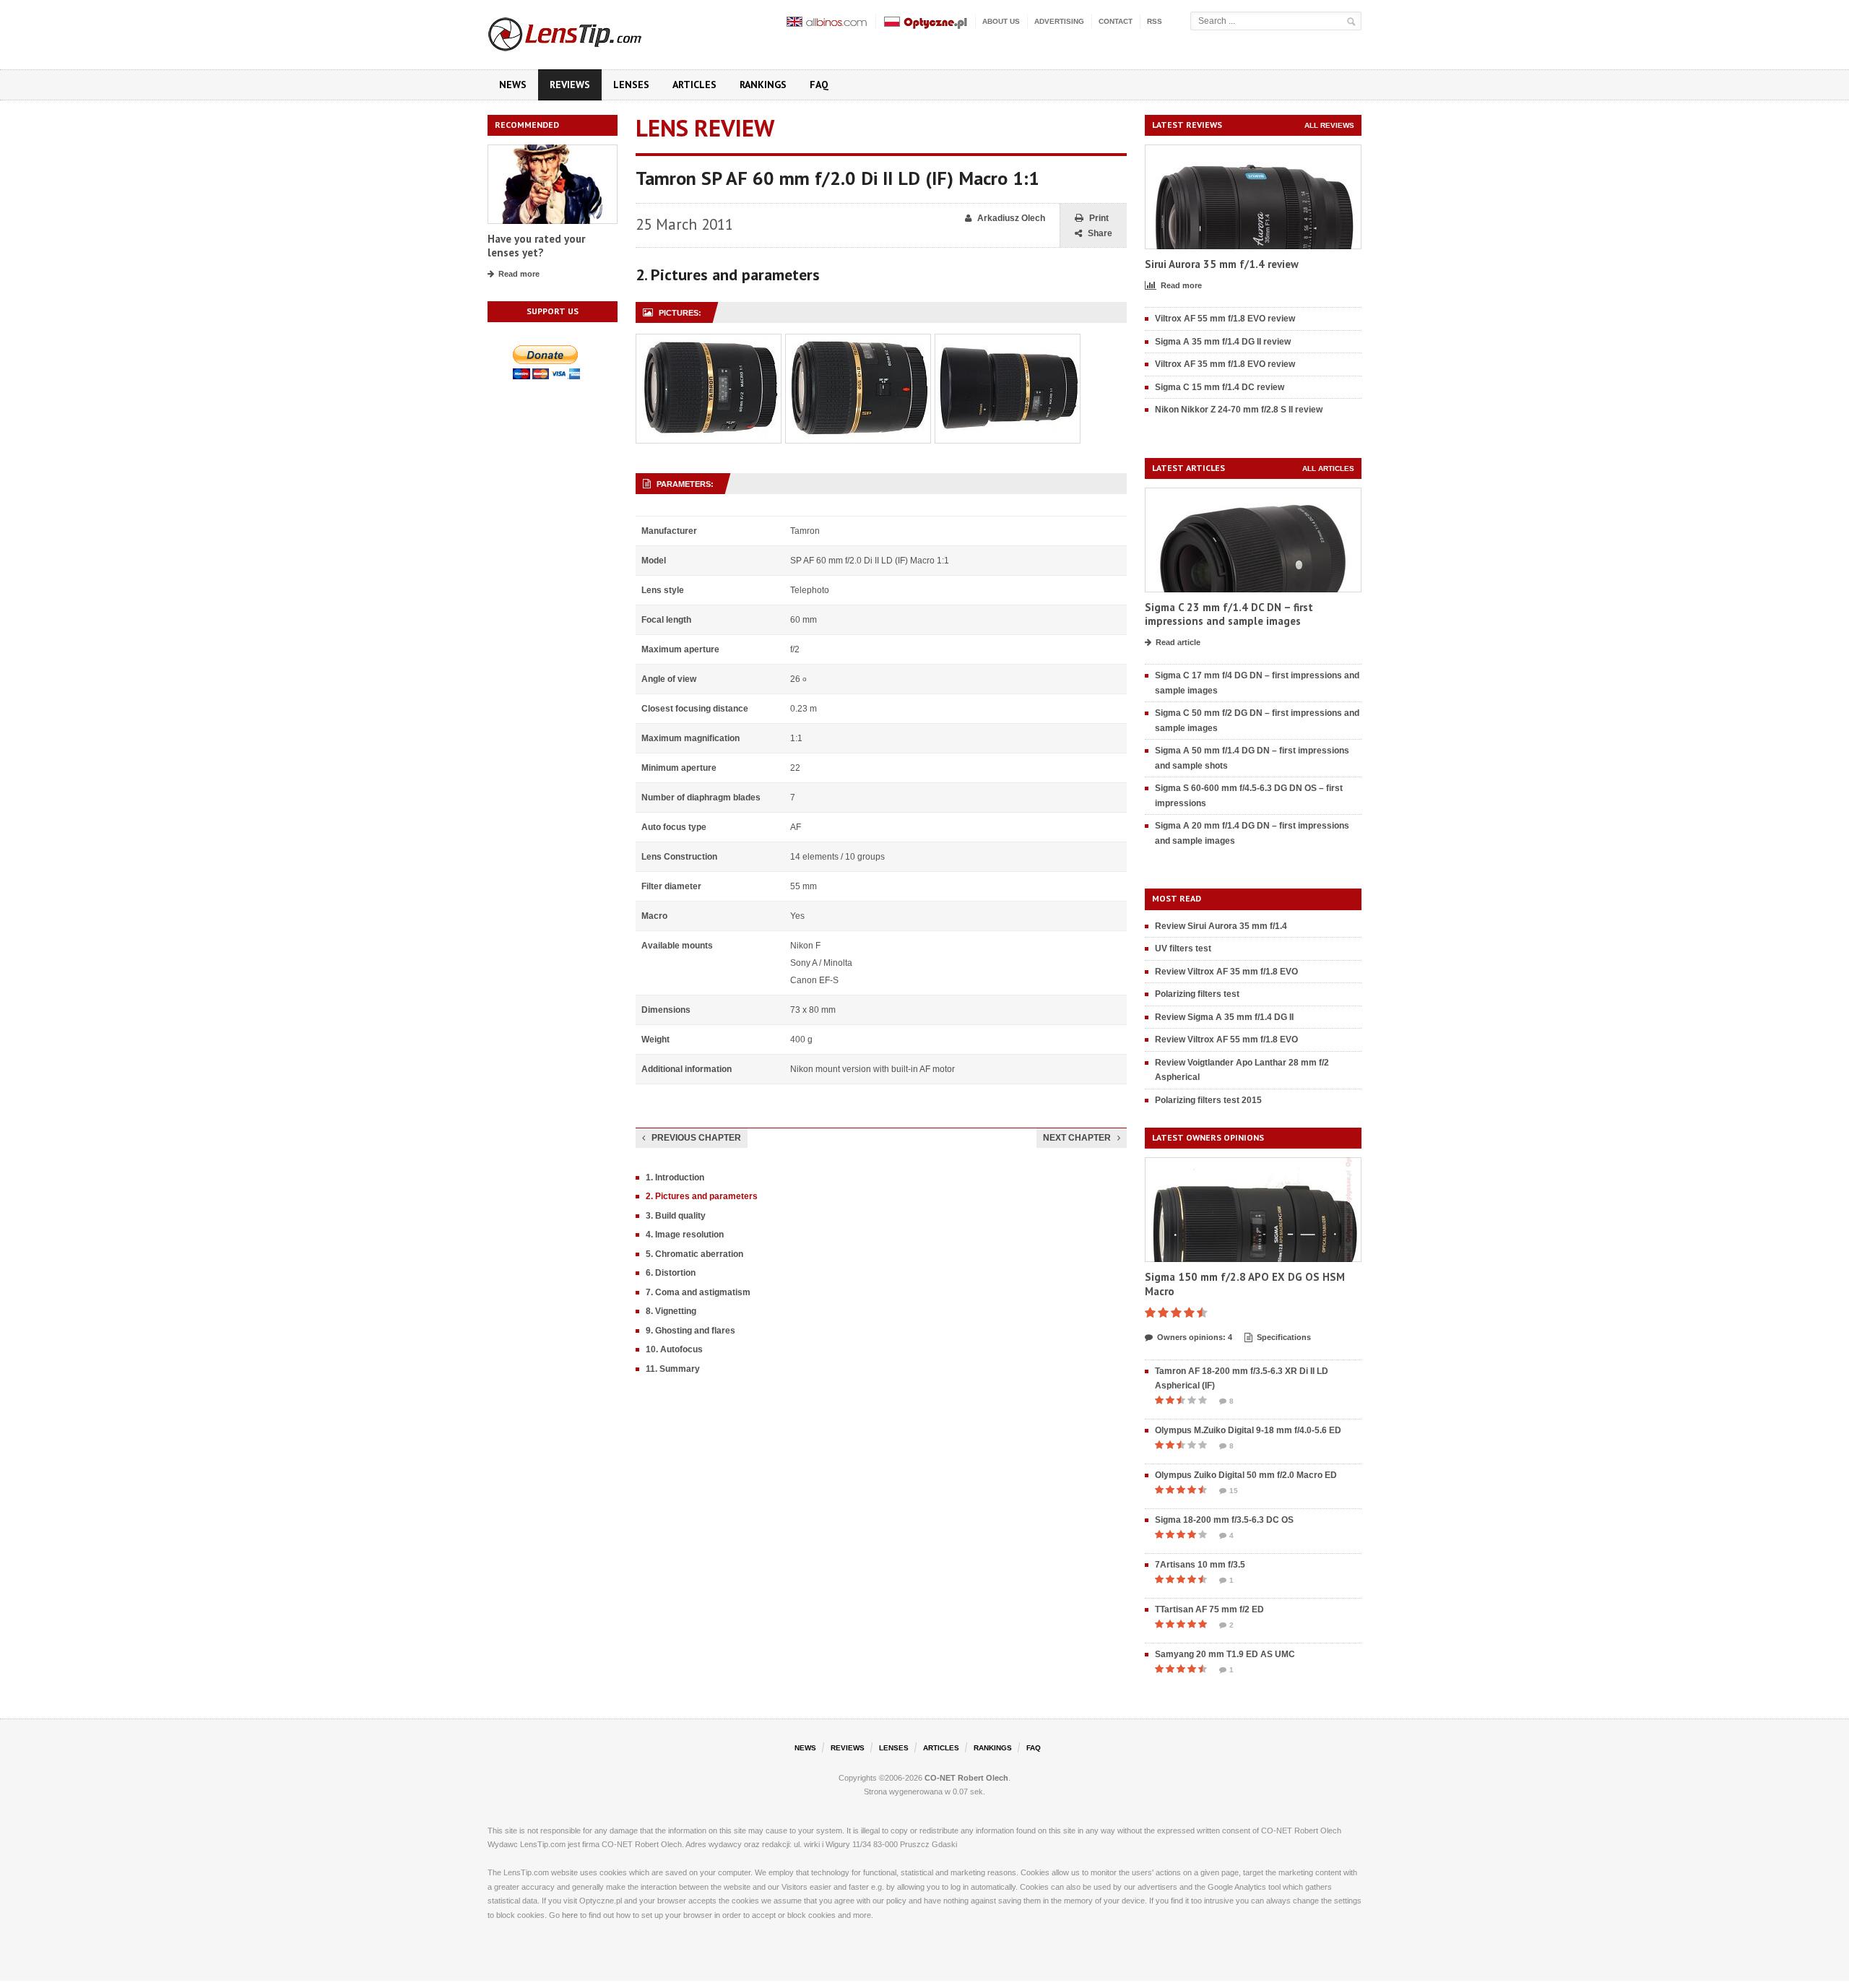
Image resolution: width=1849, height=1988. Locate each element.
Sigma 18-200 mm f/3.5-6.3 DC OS (1224, 1520)
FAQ (819, 85)
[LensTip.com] (584, 31)
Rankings (763, 85)
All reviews (1329, 125)
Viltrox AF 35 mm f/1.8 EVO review (1225, 364)
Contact (1116, 21)
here (570, 1915)
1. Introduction (675, 1177)
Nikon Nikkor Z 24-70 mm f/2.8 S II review (1239, 410)
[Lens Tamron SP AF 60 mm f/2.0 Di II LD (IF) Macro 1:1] (709, 342)
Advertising (1059, 21)
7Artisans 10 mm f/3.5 (1200, 1565)
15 (1234, 1491)
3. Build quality (676, 1216)
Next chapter (1077, 1138)
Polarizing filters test (1197, 994)
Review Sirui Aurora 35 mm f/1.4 (1221, 926)
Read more (519, 274)
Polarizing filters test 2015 (1208, 1100)
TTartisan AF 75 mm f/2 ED (1209, 1609)
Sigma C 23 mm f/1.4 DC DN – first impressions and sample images (1229, 614)
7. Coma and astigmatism (698, 1292)
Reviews (570, 85)
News (513, 85)
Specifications (1284, 1337)
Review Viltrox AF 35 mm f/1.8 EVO (1226, 972)
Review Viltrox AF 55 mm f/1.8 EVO (1226, 1040)
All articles (1328, 468)
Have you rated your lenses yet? (536, 246)
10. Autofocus (674, 1349)
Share (1100, 233)
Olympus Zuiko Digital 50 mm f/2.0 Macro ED (1246, 1475)
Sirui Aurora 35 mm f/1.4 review (1222, 264)
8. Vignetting (671, 1311)
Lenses (631, 85)
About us (1001, 21)
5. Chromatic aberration (694, 1254)
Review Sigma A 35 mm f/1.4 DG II (1224, 1017)
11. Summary (673, 1369)
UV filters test (1183, 948)
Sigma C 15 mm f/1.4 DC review (1220, 387)
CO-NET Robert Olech (966, 1778)
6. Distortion (671, 1273)
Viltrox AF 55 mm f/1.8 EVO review (1225, 319)
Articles (694, 85)
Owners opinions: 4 (1195, 1337)
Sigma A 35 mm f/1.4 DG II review (1223, 342)
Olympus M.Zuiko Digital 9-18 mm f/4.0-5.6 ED (1248, 1430)
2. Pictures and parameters (702, 1196)
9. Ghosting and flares (690, 1331)
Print (1099, 218)
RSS (1155, 21)
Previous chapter (696, 1138)
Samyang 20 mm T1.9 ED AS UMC (1225, 1654)
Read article (1178, 642)
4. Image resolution (685, 1235)
